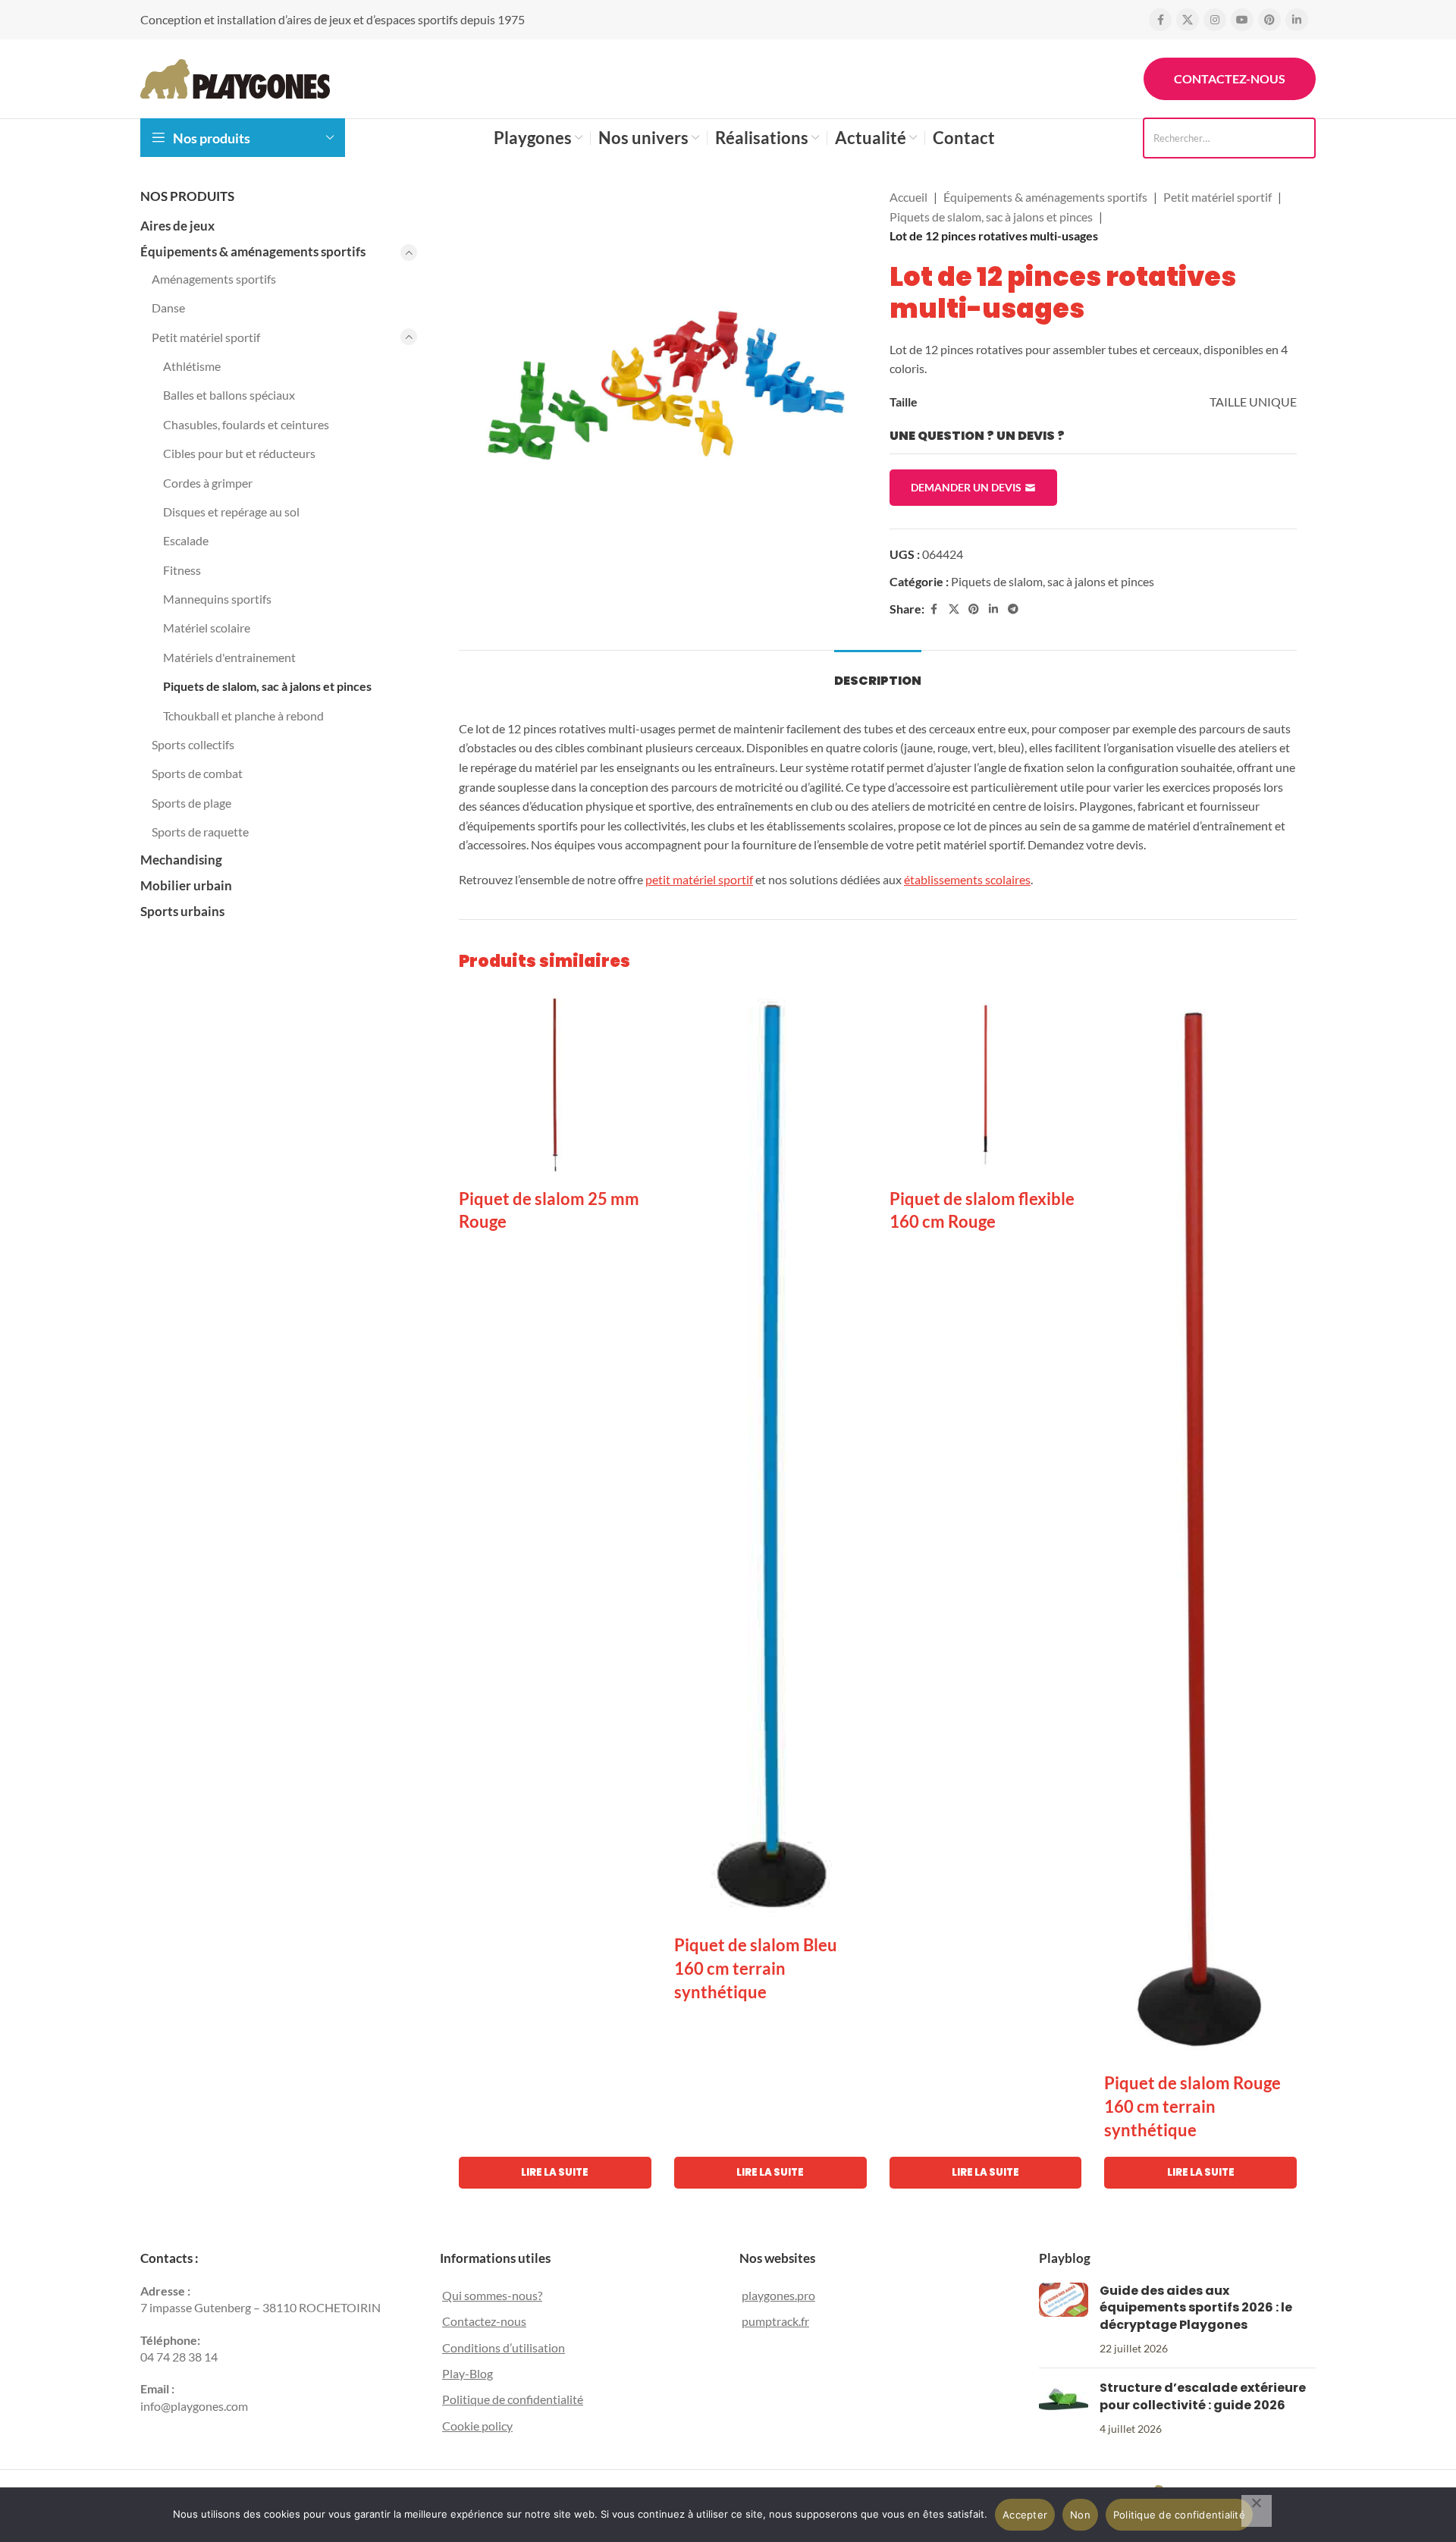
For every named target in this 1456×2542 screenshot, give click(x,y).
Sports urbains (182, 911)
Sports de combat (197, 773)
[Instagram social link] (1215, 20)
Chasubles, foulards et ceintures (246, 424)
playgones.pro (778, 2295)
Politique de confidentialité (513, 2399)
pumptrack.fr (775, 2321)
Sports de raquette (200, 832)
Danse (168, 308)
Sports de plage (191, 803)
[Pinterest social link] (1269, 20)
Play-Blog (468, 2373)
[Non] (1257, 2511)
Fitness (182, 570)
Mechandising (181, 860)
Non (1080, 2515)
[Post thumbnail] (1064, 2320)
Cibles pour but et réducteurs (239, 453)
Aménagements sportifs (214, 279)
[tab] (878, 673)
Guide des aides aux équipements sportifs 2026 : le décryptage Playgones (1196, 2308)
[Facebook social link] (1160, 20)
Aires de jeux (177, 226)
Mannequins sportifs (217, 599)
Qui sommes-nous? (492, 2295)
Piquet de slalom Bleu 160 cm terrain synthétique (756, 1968)
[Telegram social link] (1013, 609)
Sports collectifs (193, 744)
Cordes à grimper (208, 483)
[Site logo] (235, 77)
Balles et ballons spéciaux (229, 395)
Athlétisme (192, 366)
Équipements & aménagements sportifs (253, 251)
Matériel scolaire (207, 628)
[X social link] (1188, 20)
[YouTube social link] (1242, 20)
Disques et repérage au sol (231, 512)
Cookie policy (477, 2426)
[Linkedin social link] (1297, 20)
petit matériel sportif (699, 879)
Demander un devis (966, 487)
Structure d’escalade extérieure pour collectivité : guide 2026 (1203, 2396)
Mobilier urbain (186, 885)
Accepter (1025, 2515)
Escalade (186, 540)
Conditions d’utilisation (504, 2347)
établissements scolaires (967, 879)
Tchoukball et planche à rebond (243, 716)
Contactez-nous (1230, 78)
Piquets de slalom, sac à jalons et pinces (267, 686)
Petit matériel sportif (206, 337)
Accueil (908, 197)
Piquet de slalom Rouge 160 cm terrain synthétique (1192, 2106)
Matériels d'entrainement (229, 657)
